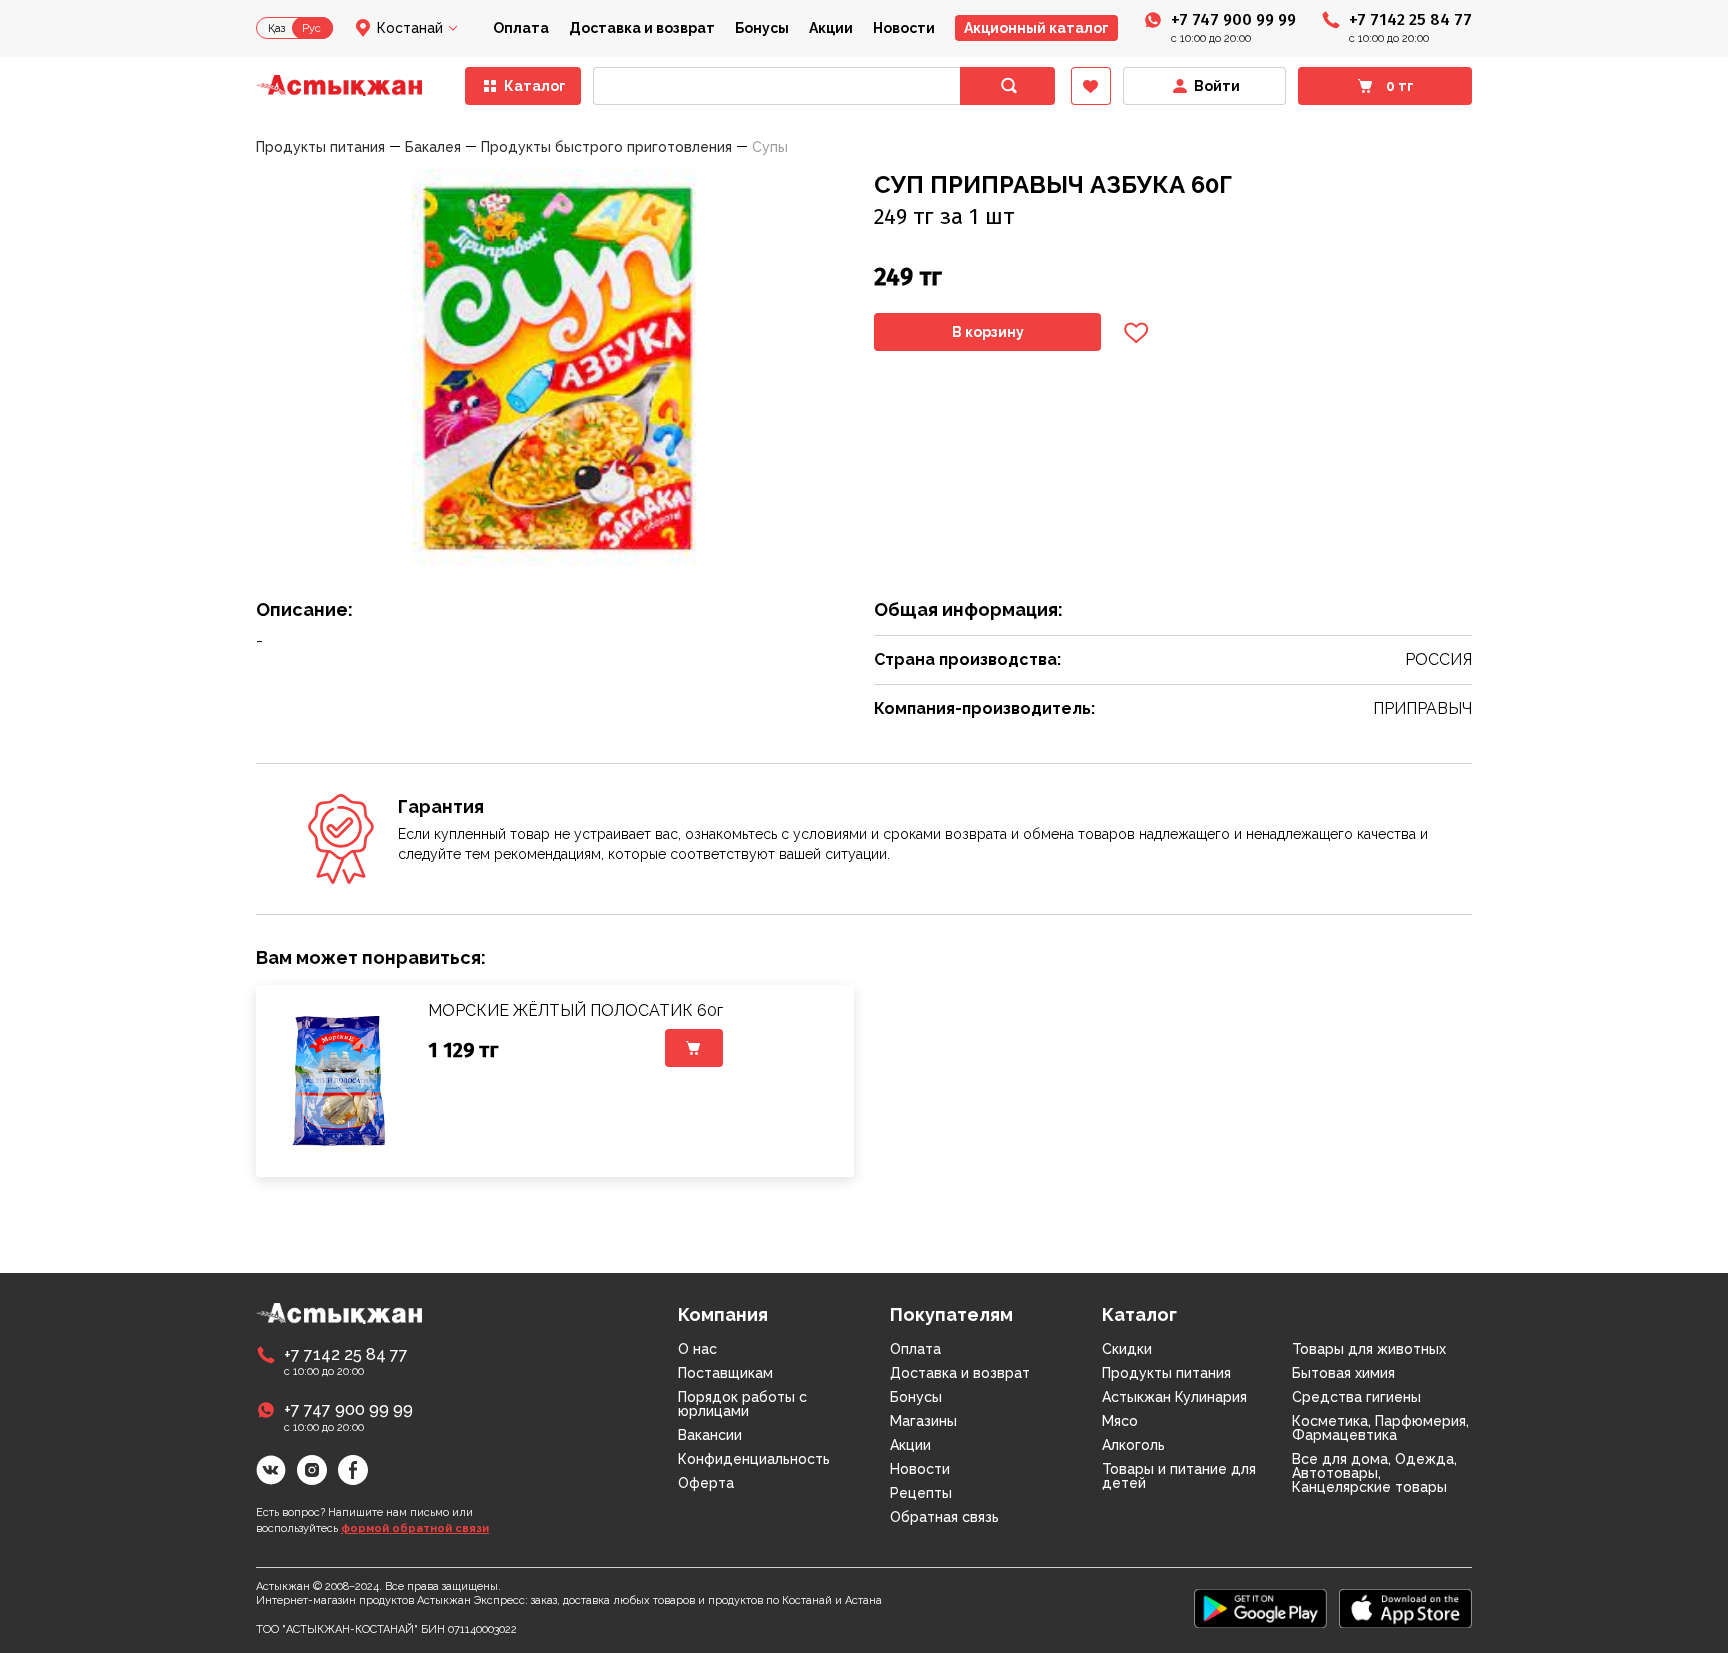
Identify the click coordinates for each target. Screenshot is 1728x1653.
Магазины (923, 1421)
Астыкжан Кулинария (1174, 1397)
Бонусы (762, 28)
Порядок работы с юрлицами (742, 1404)
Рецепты (921, 1493)
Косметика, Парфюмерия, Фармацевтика (1380, 1428)
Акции (831, 28)
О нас (697, 1349)
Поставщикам (725, 1373)
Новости (904, 28)
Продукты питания (1166, 1373)
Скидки (1127, 1349)
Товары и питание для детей (1179, 1476)
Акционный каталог (1036, 28)
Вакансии (710, 1435)
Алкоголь (1133, 1445)
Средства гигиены (1356, 1397)
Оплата (521, 28)
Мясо (1120, 1421)
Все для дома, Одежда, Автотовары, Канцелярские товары (1374, 1473)
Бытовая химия (1343, 1373)
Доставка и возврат (642, 28)
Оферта (706, 1483)
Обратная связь (944, 1517)
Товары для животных (1369, 1349)
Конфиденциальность (754, 1459)
